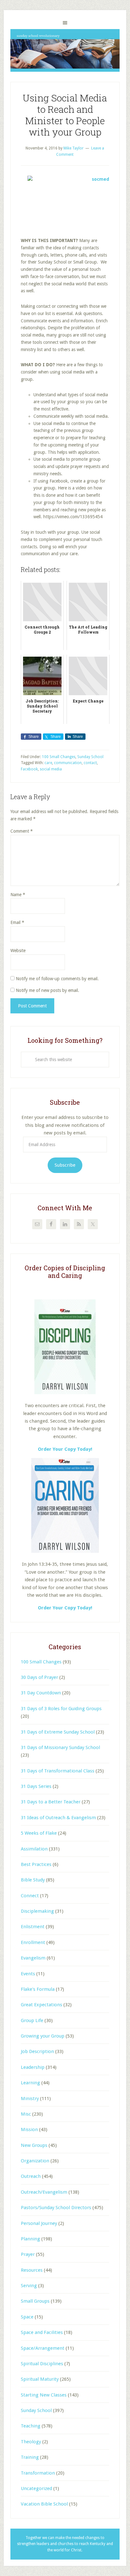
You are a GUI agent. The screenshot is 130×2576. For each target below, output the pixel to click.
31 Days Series (36, 1786)
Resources (32, 2270)
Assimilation (34, 1849)
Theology (31, 2442)
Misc (26, 2114)
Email (17, 922)
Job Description (37, 2051)
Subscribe (65, 1165)
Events (28, 1974)
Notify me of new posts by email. (47, 990)
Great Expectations (41, 2005)
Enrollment (33, 1942)
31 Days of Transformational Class (58, 1771)
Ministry (30, 2099)
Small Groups (35, 2301)
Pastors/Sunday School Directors (56, 2208)
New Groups (34, 2145)
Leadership (33, 2067)
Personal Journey (39, 2223)
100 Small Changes (59, 757)
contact (90, 763)
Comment (22, 831)
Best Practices (36, 1864)
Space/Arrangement (43, 2348)
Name (18, 895)
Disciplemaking (37, 1911)
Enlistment (33, 1927)
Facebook (29, 769)
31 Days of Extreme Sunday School (58, 1732)
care (48, 763)
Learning (30, 2083)
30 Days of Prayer (39, 1677)
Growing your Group (43, 2036)
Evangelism (33, 1958)
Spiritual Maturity (40, 2379)
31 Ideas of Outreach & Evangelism (58, 1818)
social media (51, 769)
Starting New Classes (44, 2395)
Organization (35, 2161)
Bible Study (33, 1880)
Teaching (31, 2426)
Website (18, 951)
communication (68, 763)
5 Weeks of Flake (39, 1833)
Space (27, 2317)
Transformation (38, 2473)
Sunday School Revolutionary (65, 50)
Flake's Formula (38, 1989)
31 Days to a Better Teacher (51, 1802)
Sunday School (90, 757)
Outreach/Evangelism (44, 2192)
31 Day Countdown (41, 1693)
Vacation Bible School (44, 2504)
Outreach (31, 2176)
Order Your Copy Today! (65, 1608)
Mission (29, 2129)
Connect (30, 1896)
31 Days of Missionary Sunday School (60, 1747)
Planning (30, 2239)
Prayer (28, 2254)
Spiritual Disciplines (42, 2364)
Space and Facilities (42, 2332)
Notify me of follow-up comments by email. (57, 979)
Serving (29, 2286)
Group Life (32, 2020)
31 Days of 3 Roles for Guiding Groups (61, 1709)
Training (30, 2457)
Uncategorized (36, 2488)
